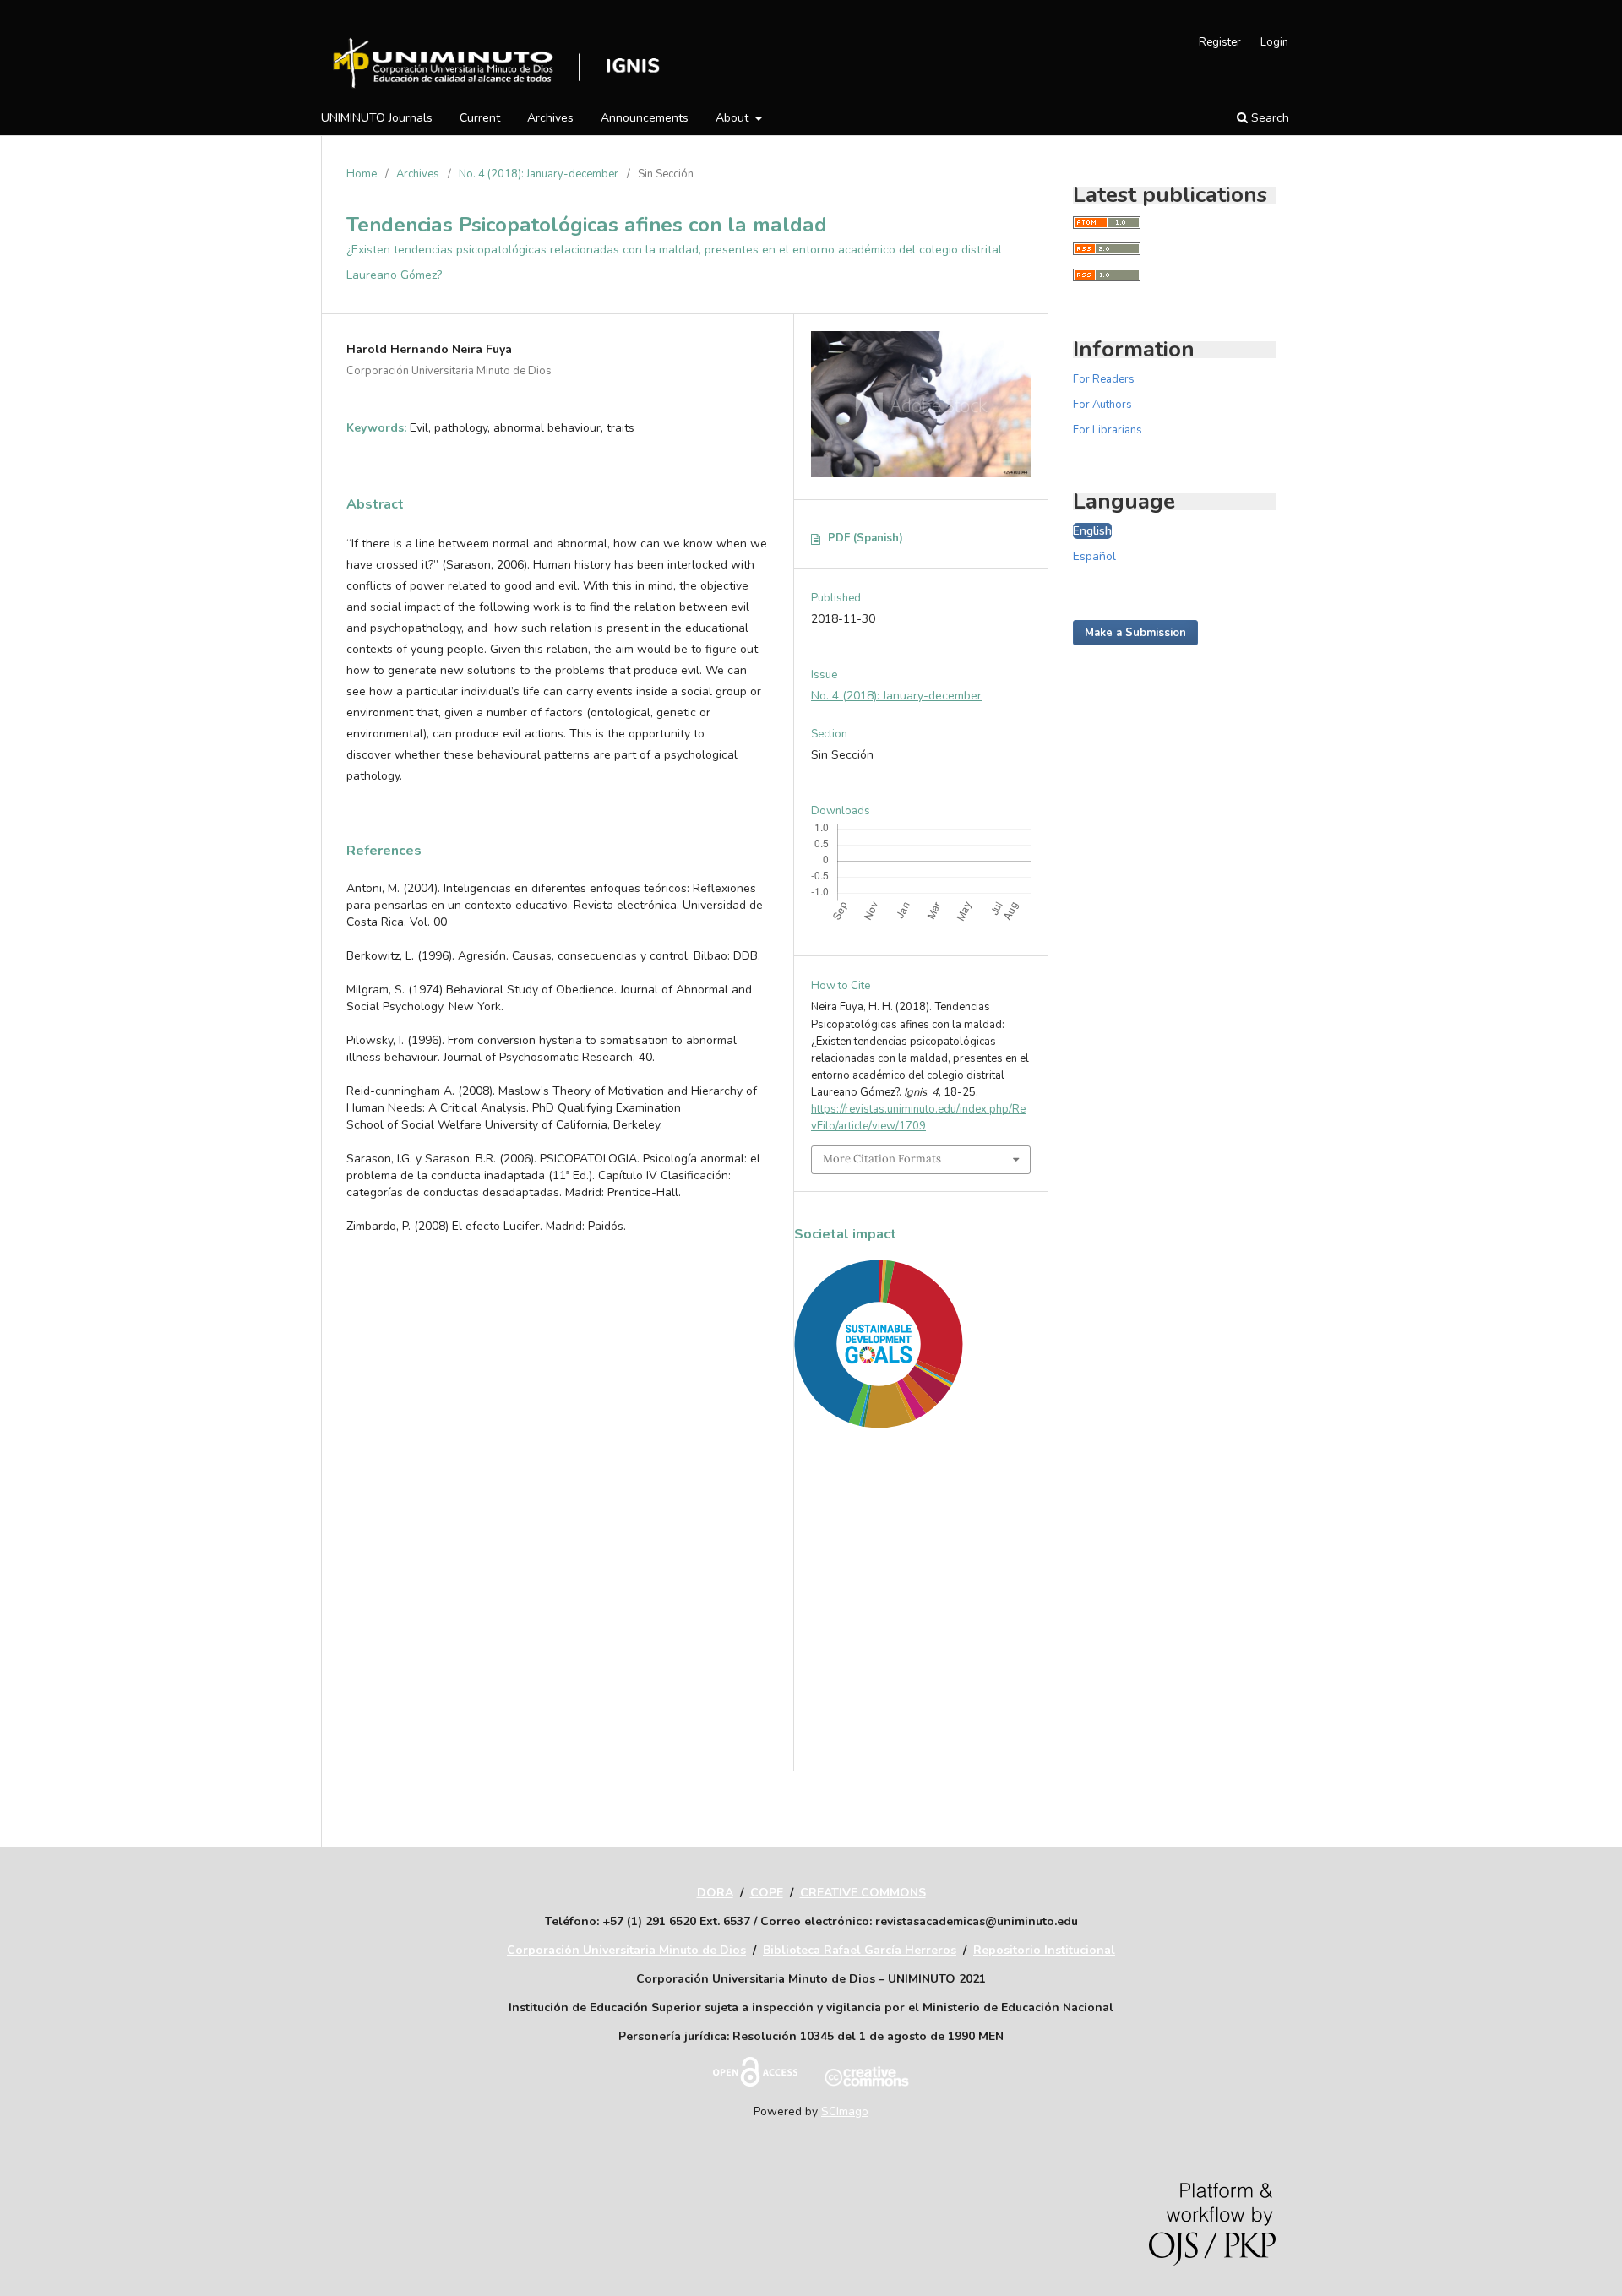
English (1092, 531)
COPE (767, 1893)
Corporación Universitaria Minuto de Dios (626, 1950)
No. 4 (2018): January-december (539, 174)
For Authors (1102, 405)
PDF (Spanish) (865, 538)
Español (1094, 556)
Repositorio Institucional (1044, 1950)
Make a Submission (1135, 633)
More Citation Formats (882, 1159)
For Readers (1104, 379)
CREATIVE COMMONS (863, 1893)
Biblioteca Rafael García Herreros (860, 1950)
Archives (550, 118)
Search (1268, 118)
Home (362, 174)
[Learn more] (872, 1726)
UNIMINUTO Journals (377, 118)
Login (1274, 42)
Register (1220, 42)
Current (480, 118)
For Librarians (1108, 430)
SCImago (845, 2111)
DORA (715, 1893)
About (734, 118)
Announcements (645, 118)
